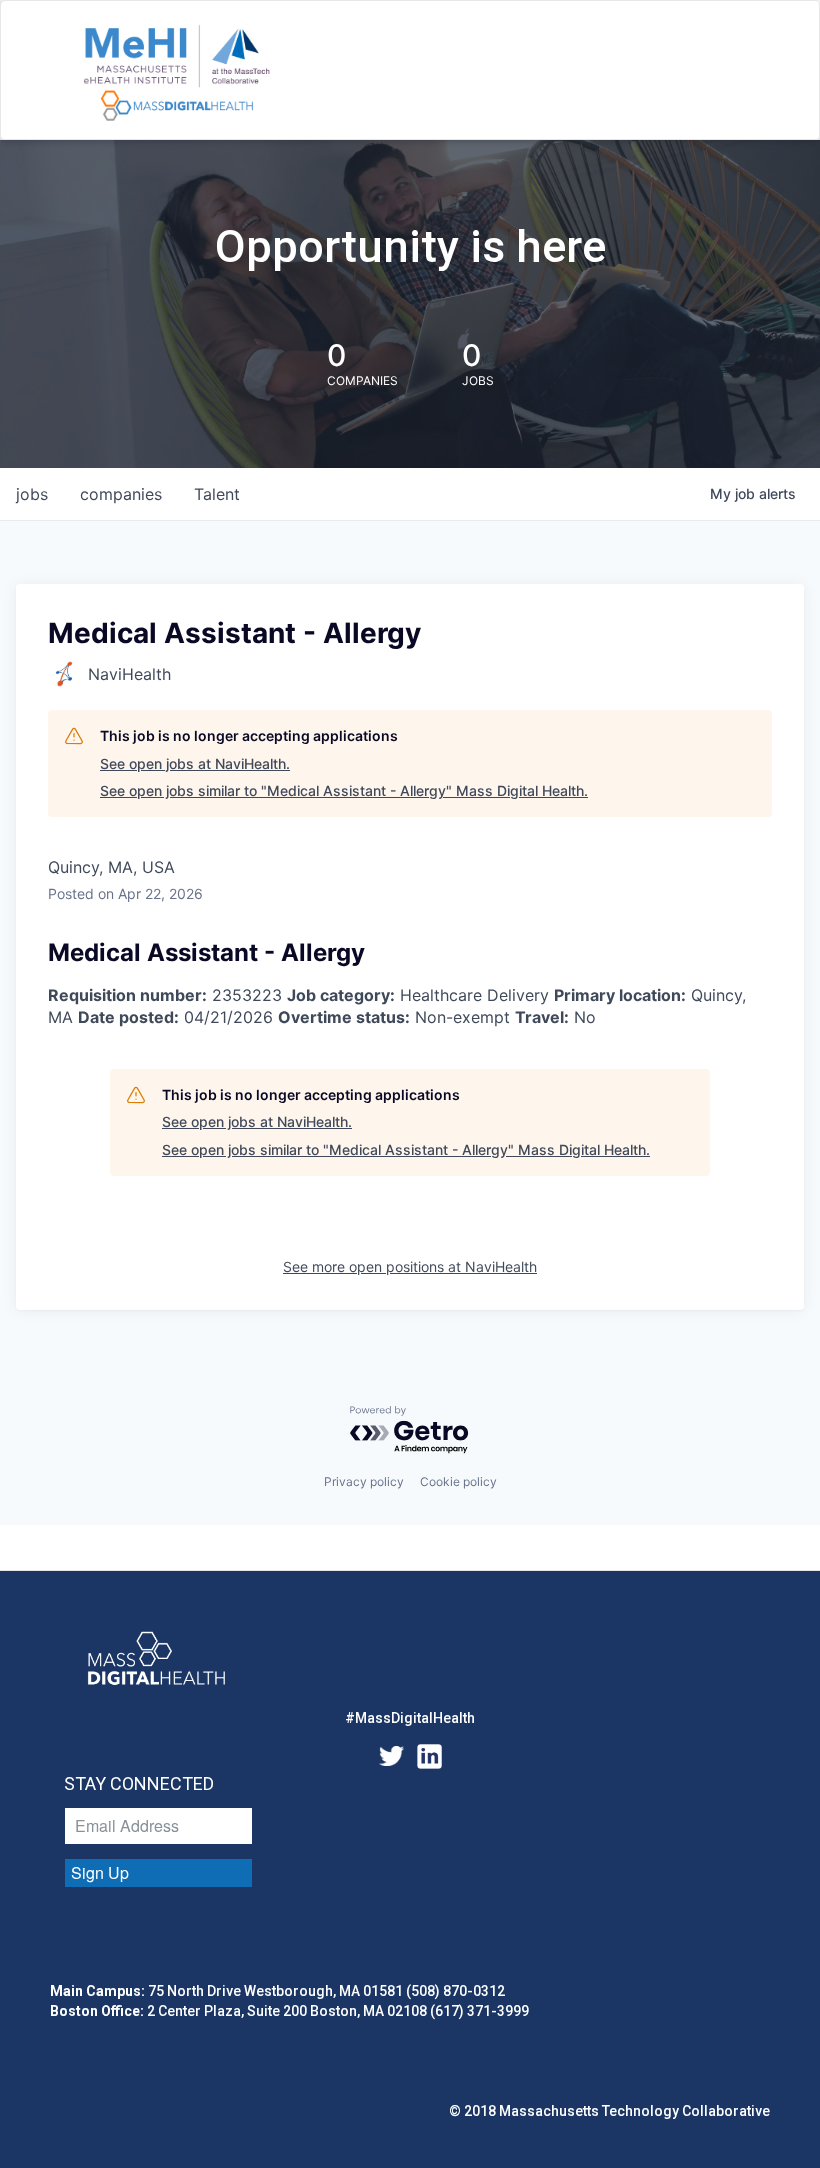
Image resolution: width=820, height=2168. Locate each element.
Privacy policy (364, 1481)
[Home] (176, 74)
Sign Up (100, 1872)
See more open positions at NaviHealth (410, 1266)
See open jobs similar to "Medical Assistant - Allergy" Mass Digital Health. (344, 790)
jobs (32, 494)
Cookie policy (458, 1481)
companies (121, 494)
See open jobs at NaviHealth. (195, 763)
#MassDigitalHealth (410, 1718)
